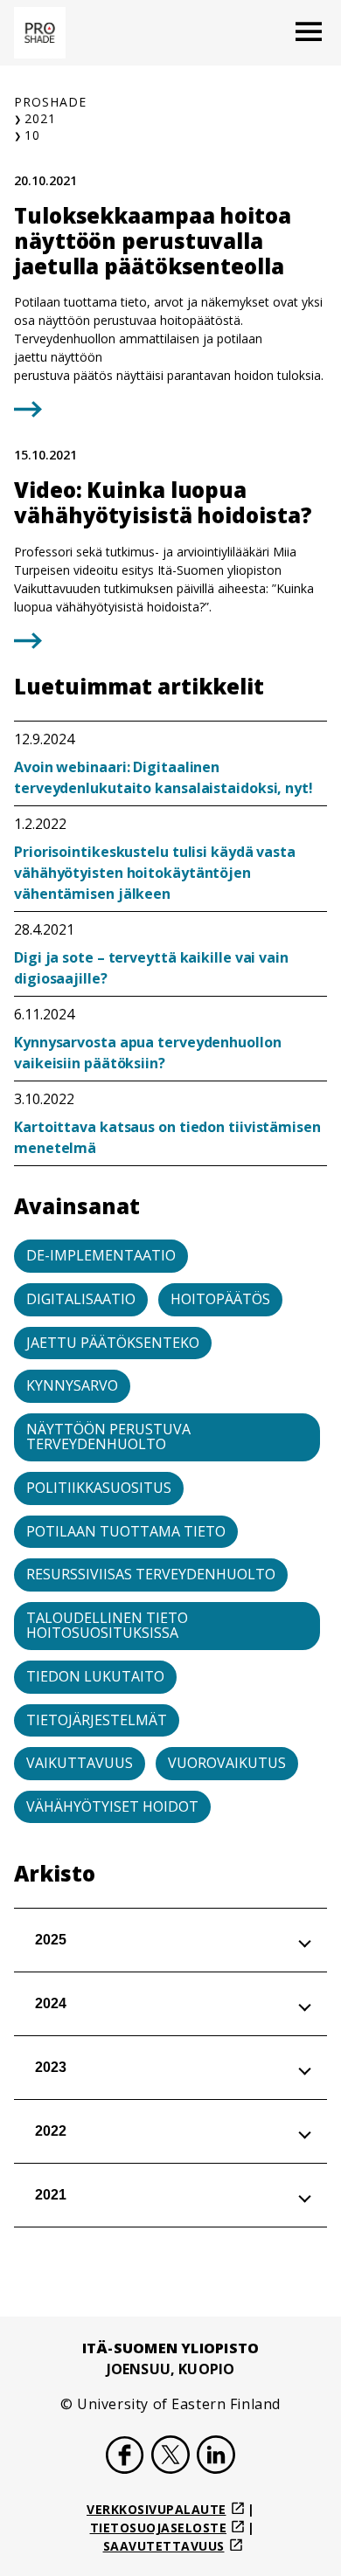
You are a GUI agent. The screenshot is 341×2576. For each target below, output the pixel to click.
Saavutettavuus (164, 2546)
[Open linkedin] (216, 2457)
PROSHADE (50, 102)
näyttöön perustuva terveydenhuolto (108, 1437)
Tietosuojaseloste (159, 2528)
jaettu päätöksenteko (113, 1343)
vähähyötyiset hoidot (112, 1806)
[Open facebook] (125, 2457)
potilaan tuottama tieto (126, 1531)
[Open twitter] (170, 2457)
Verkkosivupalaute (157, 2509)
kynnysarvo (72, 1385)
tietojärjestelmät (97, 1720)
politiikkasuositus (99, 1488)
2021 (40, 118)
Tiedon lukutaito (95, 1676)
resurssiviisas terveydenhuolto (151, 1574)
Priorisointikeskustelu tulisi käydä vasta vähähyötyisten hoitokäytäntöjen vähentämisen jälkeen (155, 873)
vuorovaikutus (227, 1763)
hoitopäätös (220, 1299)
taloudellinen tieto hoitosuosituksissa (107, 1626)
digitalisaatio (81, 1299)
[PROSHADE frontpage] (40, 33)
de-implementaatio (101, 1255)
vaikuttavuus (80, 1763)
